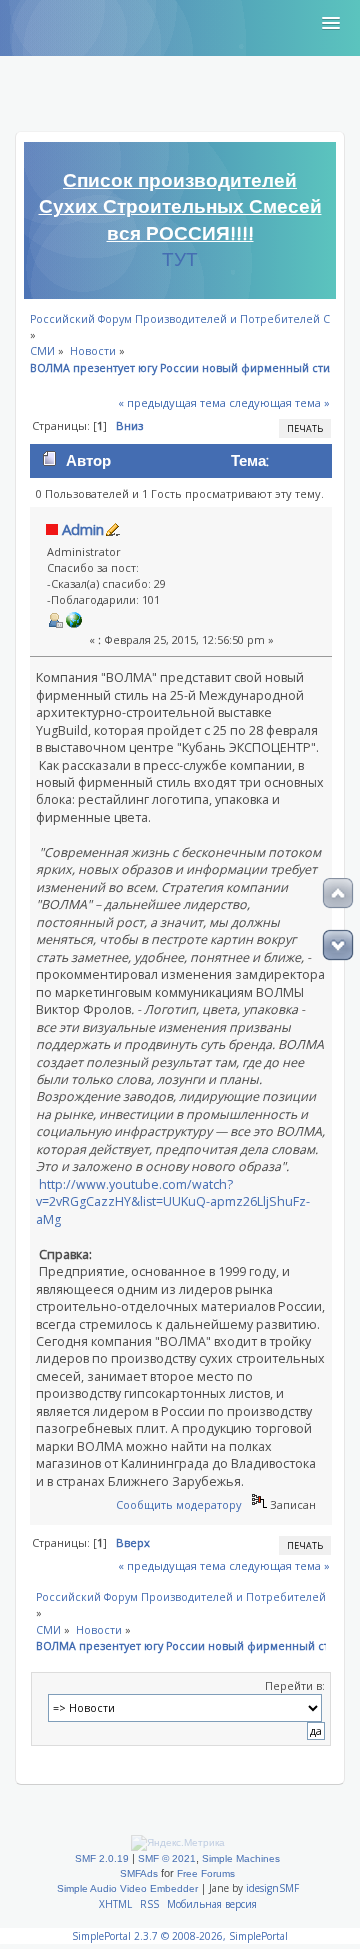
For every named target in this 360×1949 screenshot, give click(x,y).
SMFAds (139, 1873)
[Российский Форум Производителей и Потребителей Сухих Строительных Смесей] (74, 623)
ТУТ (180, 260)
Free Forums (206, 1873)
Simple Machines (241, 1858)
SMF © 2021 (167, 1858)
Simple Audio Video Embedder (127, 1888)
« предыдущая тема (172, 402)
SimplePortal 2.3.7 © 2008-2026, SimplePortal (180, 1936)
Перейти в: (295, 1685)
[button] (331, 24)
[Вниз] (338, 945)
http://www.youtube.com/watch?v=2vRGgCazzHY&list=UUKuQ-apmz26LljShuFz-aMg (173, 1202)
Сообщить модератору (179, 1504)
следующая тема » (279, 402)
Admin (83, 529)
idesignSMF (272, 1888)
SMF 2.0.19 (102, 1858)
